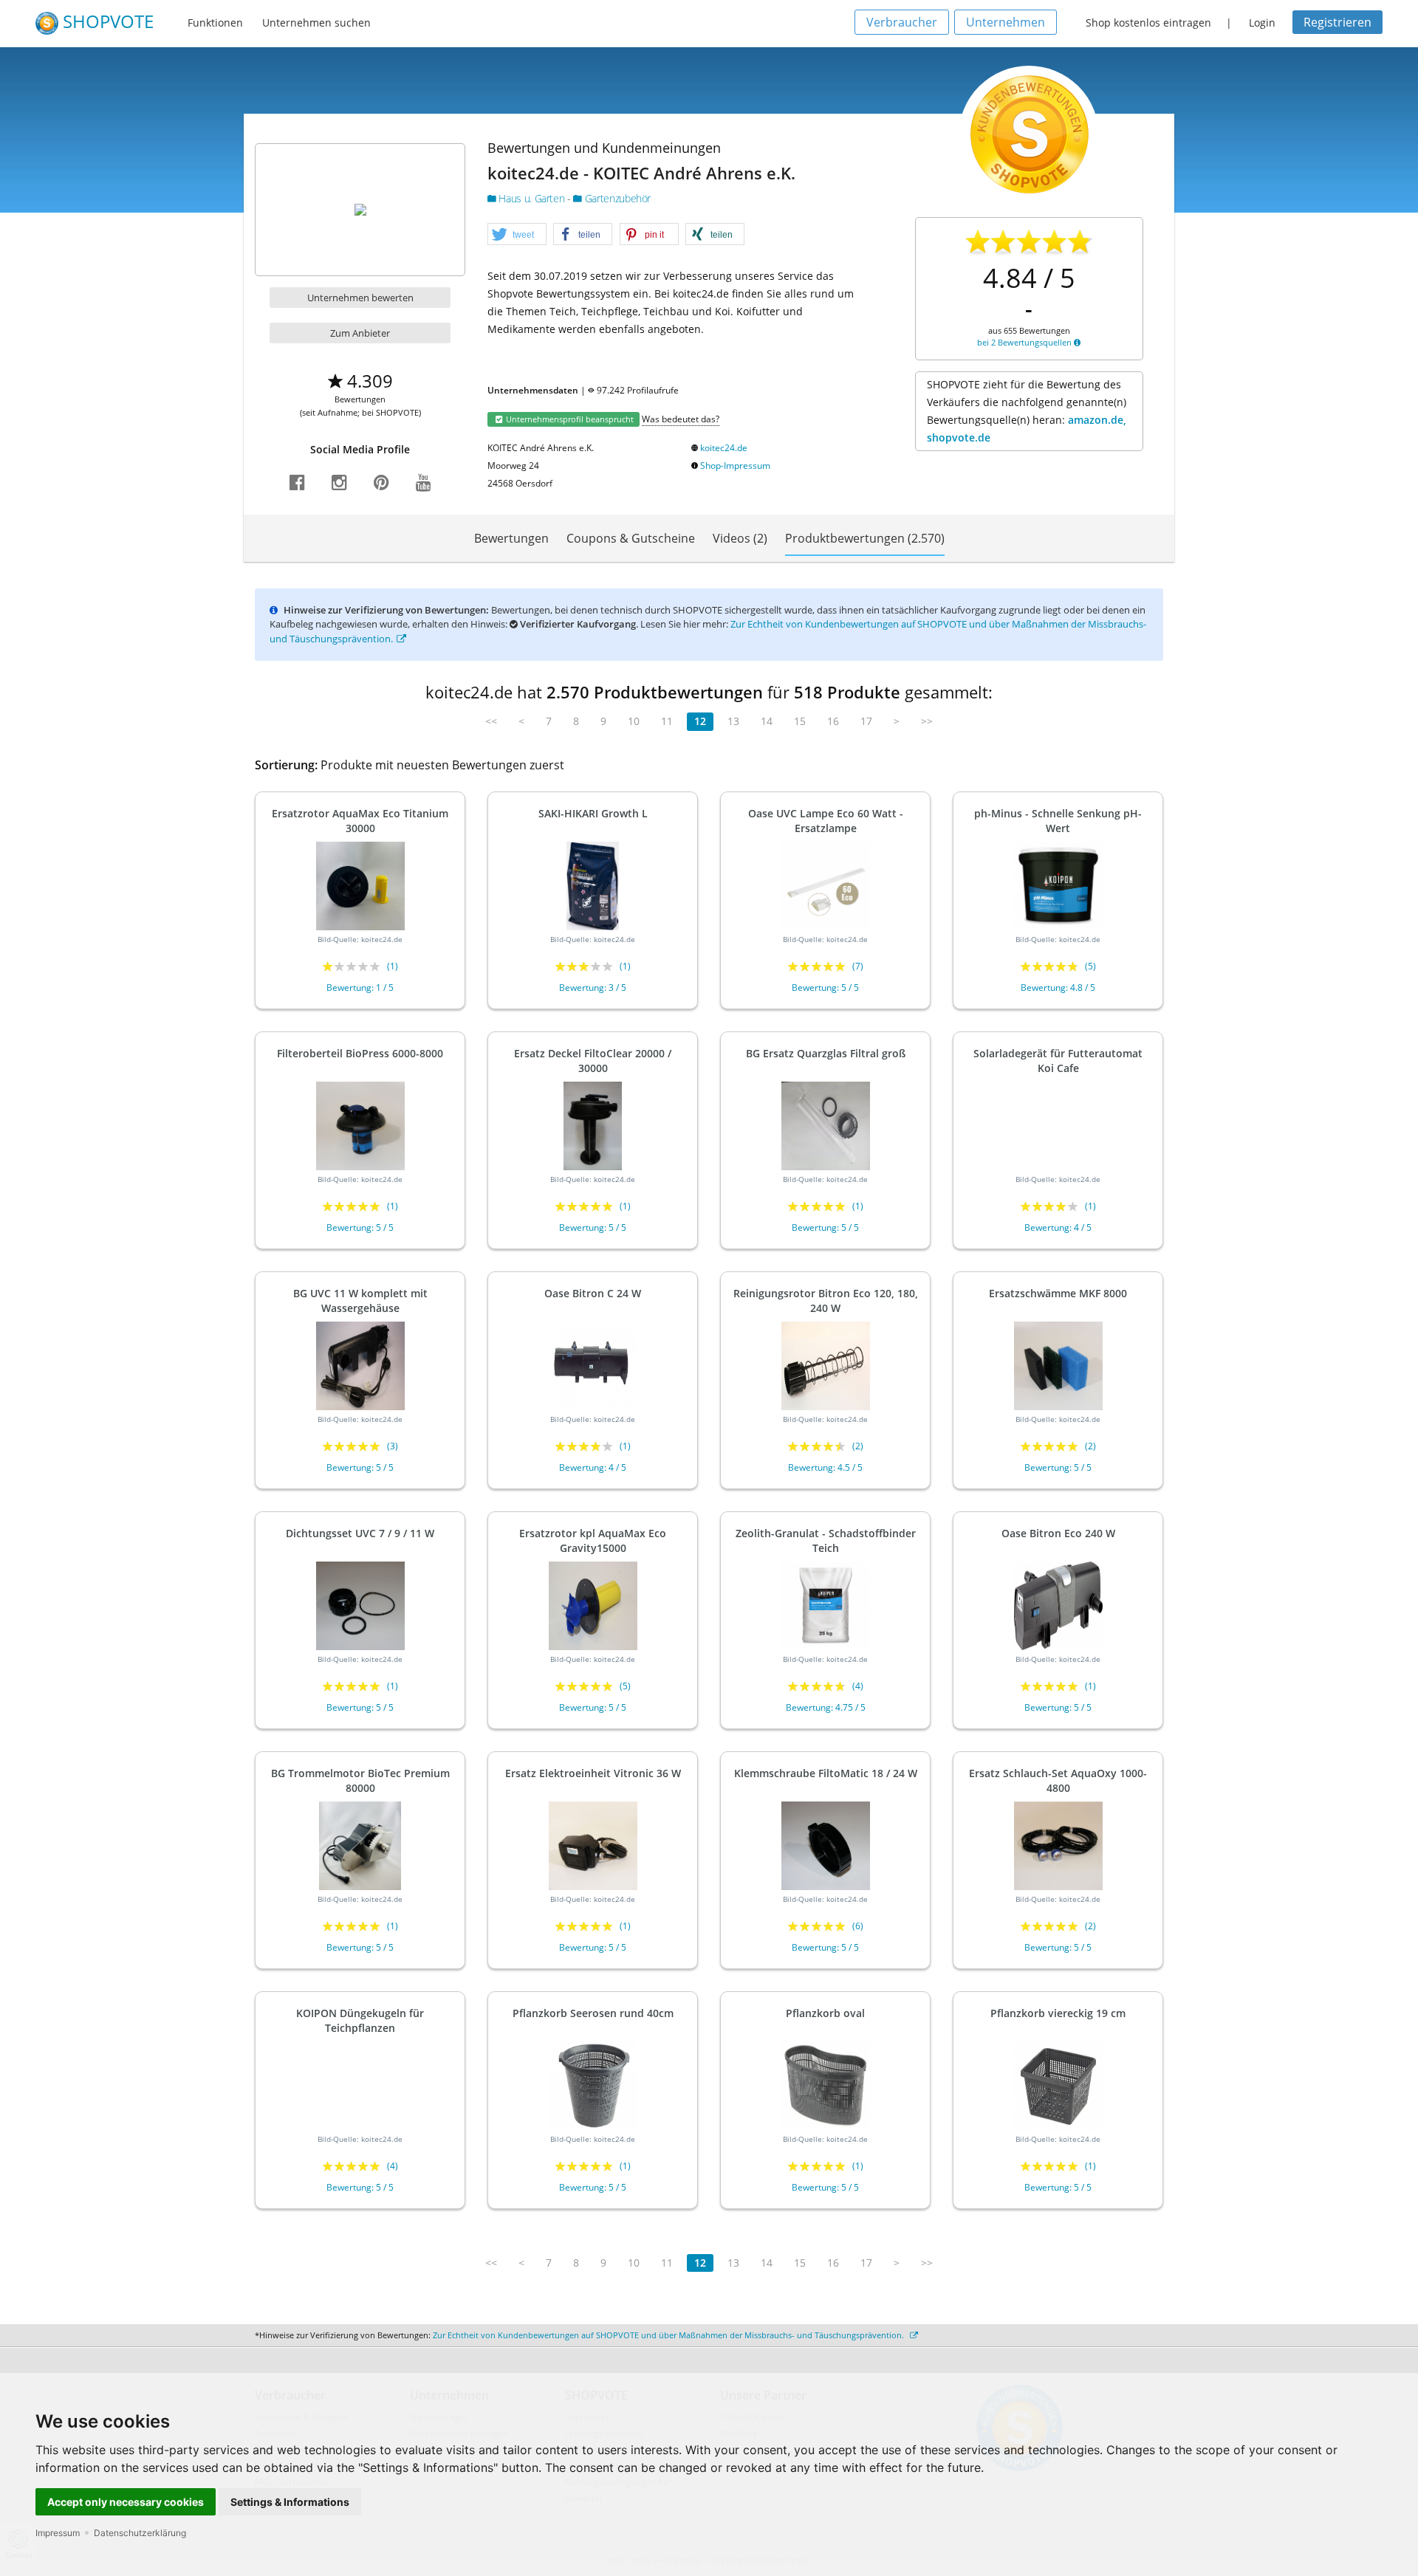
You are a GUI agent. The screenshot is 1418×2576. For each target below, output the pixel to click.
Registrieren (1337, 22)
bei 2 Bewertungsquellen (1025, 342)
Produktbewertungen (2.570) (865, 538)
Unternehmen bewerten (360, 298)
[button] (517, 235)
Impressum (58, 2533)
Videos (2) (740, 538)
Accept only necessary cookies (126, 2502)
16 (833, 721)
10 (634, 721)
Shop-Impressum (735, 466)
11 (667, 721)
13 (733, 721)
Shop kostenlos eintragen (1148, 23)
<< (491, 721)
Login (1262, 23)
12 (700, 721)
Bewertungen (511, 538)
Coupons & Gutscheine (631, 538)
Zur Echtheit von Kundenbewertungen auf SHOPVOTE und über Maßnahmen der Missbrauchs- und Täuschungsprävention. (669, 2335)
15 (800, 721)
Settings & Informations (290, 2502)
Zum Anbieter (360, 333)
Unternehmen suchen (316, 23)
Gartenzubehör (616, 198)
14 (767, 721)
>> (927, 721)
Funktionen (215, 23)
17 (866, 721)
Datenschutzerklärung (140, 2533)
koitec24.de (724, 448)
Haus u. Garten (532, 198)
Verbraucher (902, 22)
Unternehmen (1006, 22)
